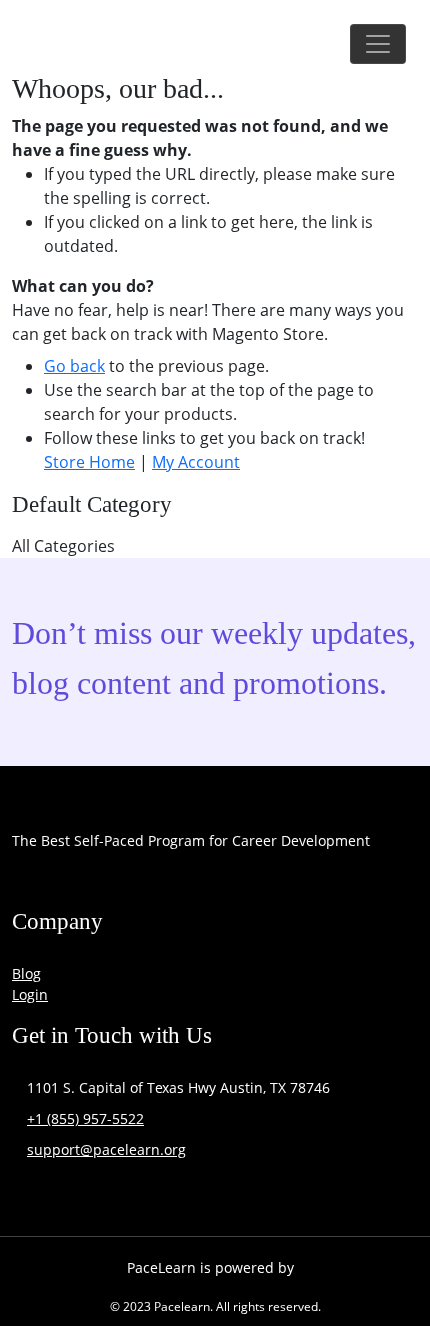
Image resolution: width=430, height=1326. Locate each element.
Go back (74, 366)
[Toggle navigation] (378, 44)
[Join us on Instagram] (167, 887)
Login (30, 994)
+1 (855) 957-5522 (85, 1118)
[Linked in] (303, 887)
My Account (196, 462)
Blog (26, 973)
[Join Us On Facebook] (32, 887)
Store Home (89, 462)
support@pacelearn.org (106, 1149)
